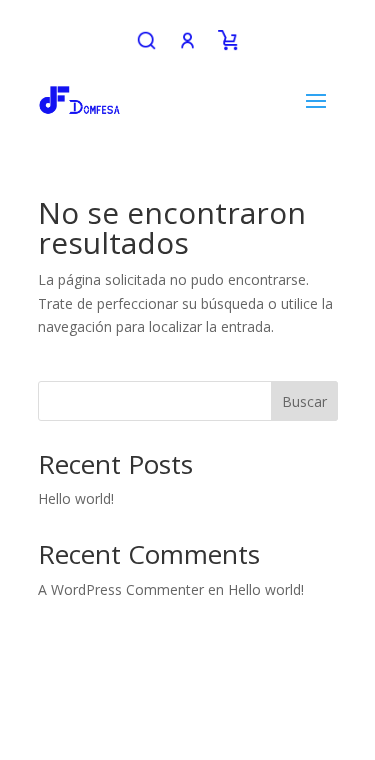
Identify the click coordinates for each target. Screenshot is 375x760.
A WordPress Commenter (121, 589)
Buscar (304, 401)
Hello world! (76, 498)
